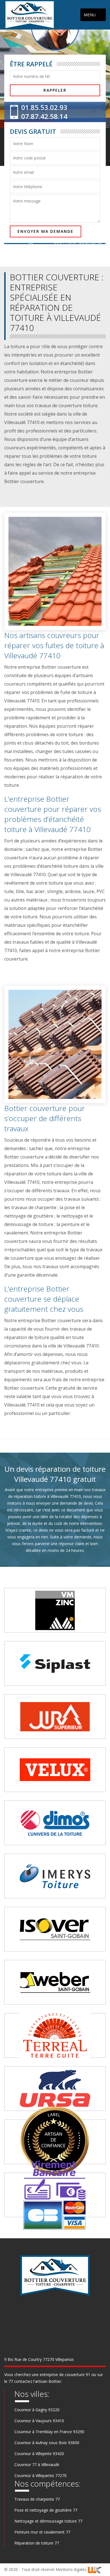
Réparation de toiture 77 (37, 2543)
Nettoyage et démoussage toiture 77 (48, 2521)
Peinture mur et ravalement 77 (42, 2532)
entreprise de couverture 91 (65, 2375)
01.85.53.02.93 (44, 107)
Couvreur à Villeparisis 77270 (40, 2475)
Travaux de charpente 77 (37, 2499)
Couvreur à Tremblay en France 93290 (49, 2432)
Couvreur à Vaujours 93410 (39, 2421)
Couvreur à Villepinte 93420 (39, 2454)
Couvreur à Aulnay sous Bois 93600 (47, 2443)
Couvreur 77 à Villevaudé (37, 2465)
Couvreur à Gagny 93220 (37, 2410)
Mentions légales (72, 2569)
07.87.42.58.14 (44, 116)
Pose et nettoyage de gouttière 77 (46, 2510)
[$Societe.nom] (30, 15)
